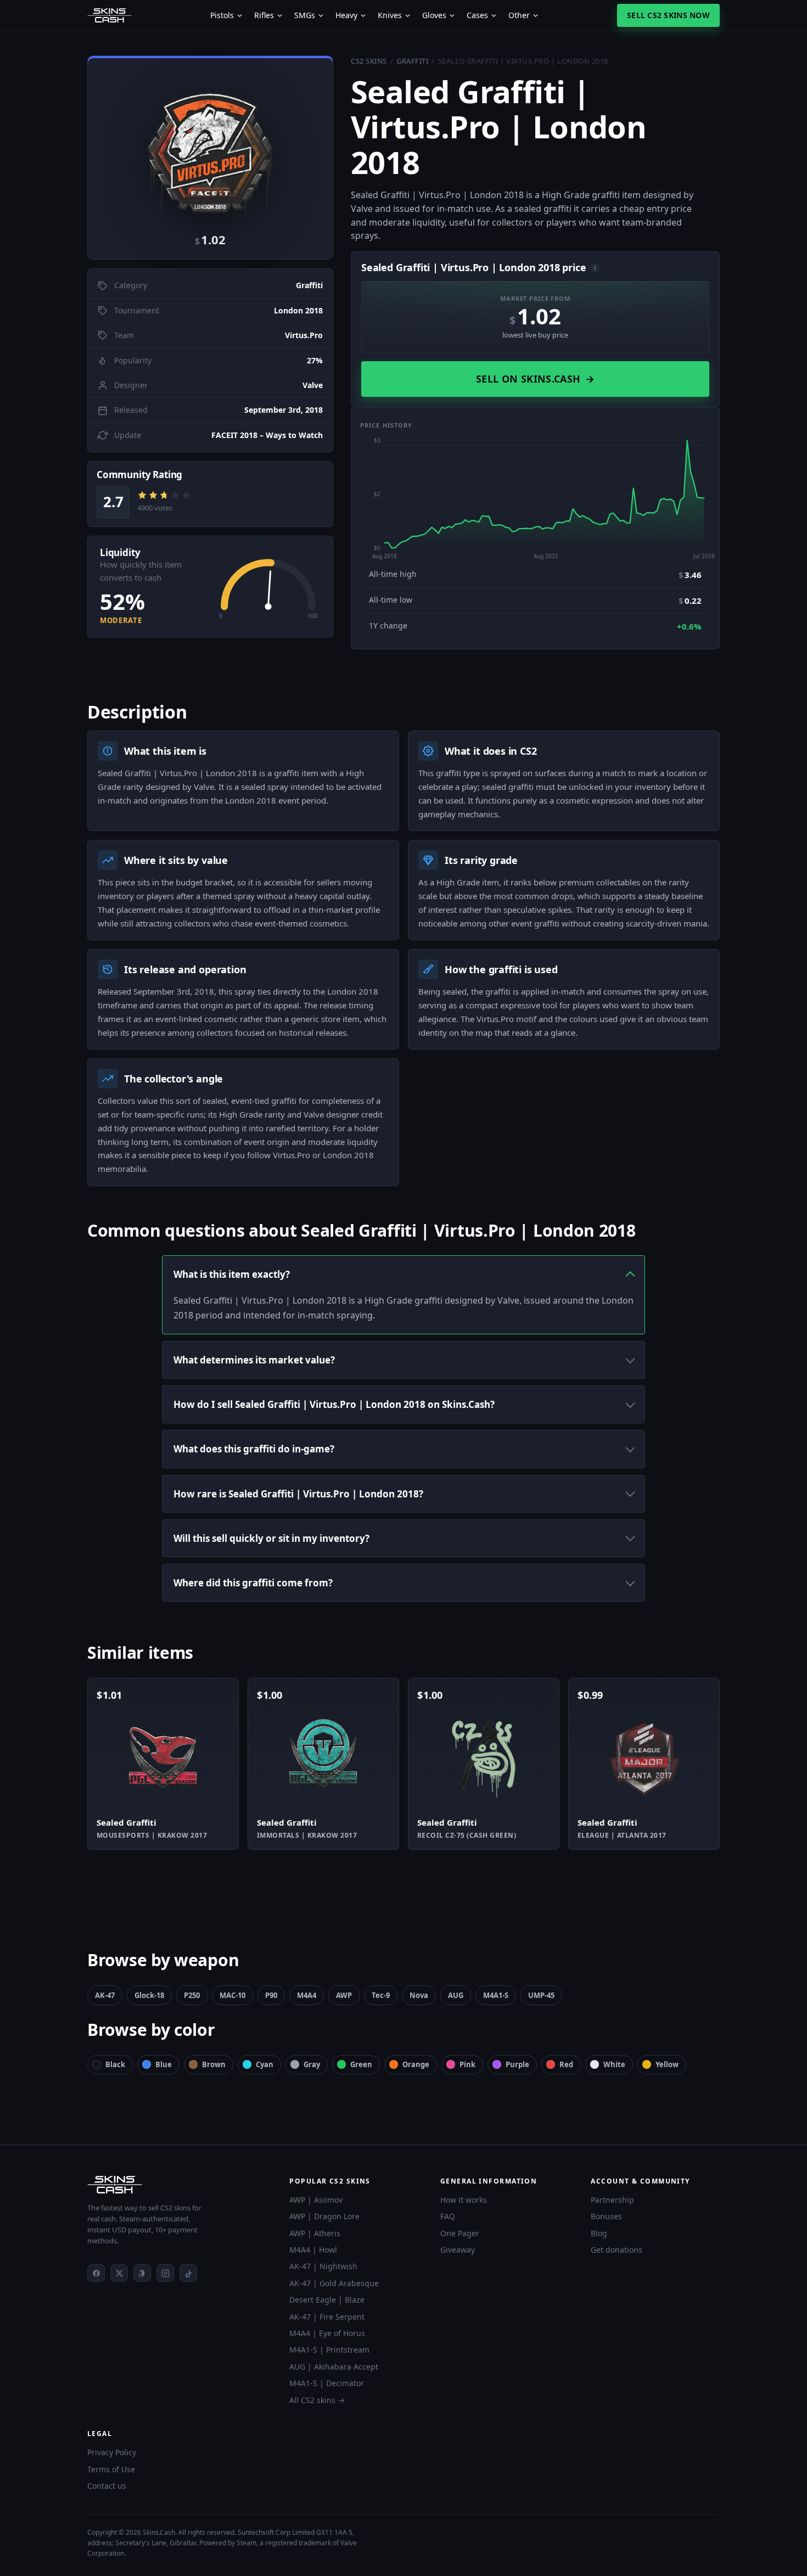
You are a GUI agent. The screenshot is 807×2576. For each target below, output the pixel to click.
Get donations (617, 2250)
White (614, 2064)
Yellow (667, 2064)
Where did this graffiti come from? (253, 1583)
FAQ (448, 2216)
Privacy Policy (112, 2452)
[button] (210, 143)
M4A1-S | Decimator (327, 2383)
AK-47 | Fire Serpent (327, 2317)
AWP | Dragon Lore (324, 2216)
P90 (271, 1995)
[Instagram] (165, 2273)
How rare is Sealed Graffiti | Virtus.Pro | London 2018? (298, 1494)
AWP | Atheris (315, 2233)
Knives (390, 15)
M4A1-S (496, 1995)
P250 (192, 1995)
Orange (416, 2064)
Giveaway (458, 2250)
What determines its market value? (254, 1360)
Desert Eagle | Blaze (327, 2300)
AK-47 (105, 1995)
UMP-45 (541, 1995)
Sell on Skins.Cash (535, 379)
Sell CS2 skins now (668, 15)
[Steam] (142, 2273)
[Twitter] (119, 2273)
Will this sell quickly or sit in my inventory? (271, 1538)
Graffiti (412, 61)
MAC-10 (232, 1995)
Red (566, 2064)
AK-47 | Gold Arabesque (334, 2283)
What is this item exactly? (232, 1274)
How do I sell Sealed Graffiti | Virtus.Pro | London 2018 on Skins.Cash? (334, 1404)
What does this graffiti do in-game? (254, 1449)
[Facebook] (96, 2273)
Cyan (265, 2064)
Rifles (264, 15)
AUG (456, 1995)
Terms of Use (111, 2469)
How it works (464, 2200)
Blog (599, 2233)
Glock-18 (149, 1995)
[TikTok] (188, 2273)
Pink (467, 2064)
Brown (214, 2064)
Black (115, 2064)
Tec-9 (381, 1995)
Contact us (107, 2486)
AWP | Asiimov (316, 2200)
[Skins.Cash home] (110, 15)
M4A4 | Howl (313, 2250)
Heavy (346, 15)
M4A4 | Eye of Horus (327, 2333)
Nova (419, 1995)
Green (361, 2064)
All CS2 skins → (317, 2400)
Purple (517, 2064)
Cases (477, 15)
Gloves (434, 15)
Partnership (612, 2200)
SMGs (305, 15)
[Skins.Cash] (177, 2185)
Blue (164, 2064)
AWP (344, 1995)
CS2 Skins (369, 61)
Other (519, 15)
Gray (312, 2064)
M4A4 (307, 1995)
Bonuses (606, 2216)
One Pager (460, 2233)
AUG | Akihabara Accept (334, 2367)
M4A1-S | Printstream (329, 2350)
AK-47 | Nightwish (323, 2266)
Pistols (222, 15)
